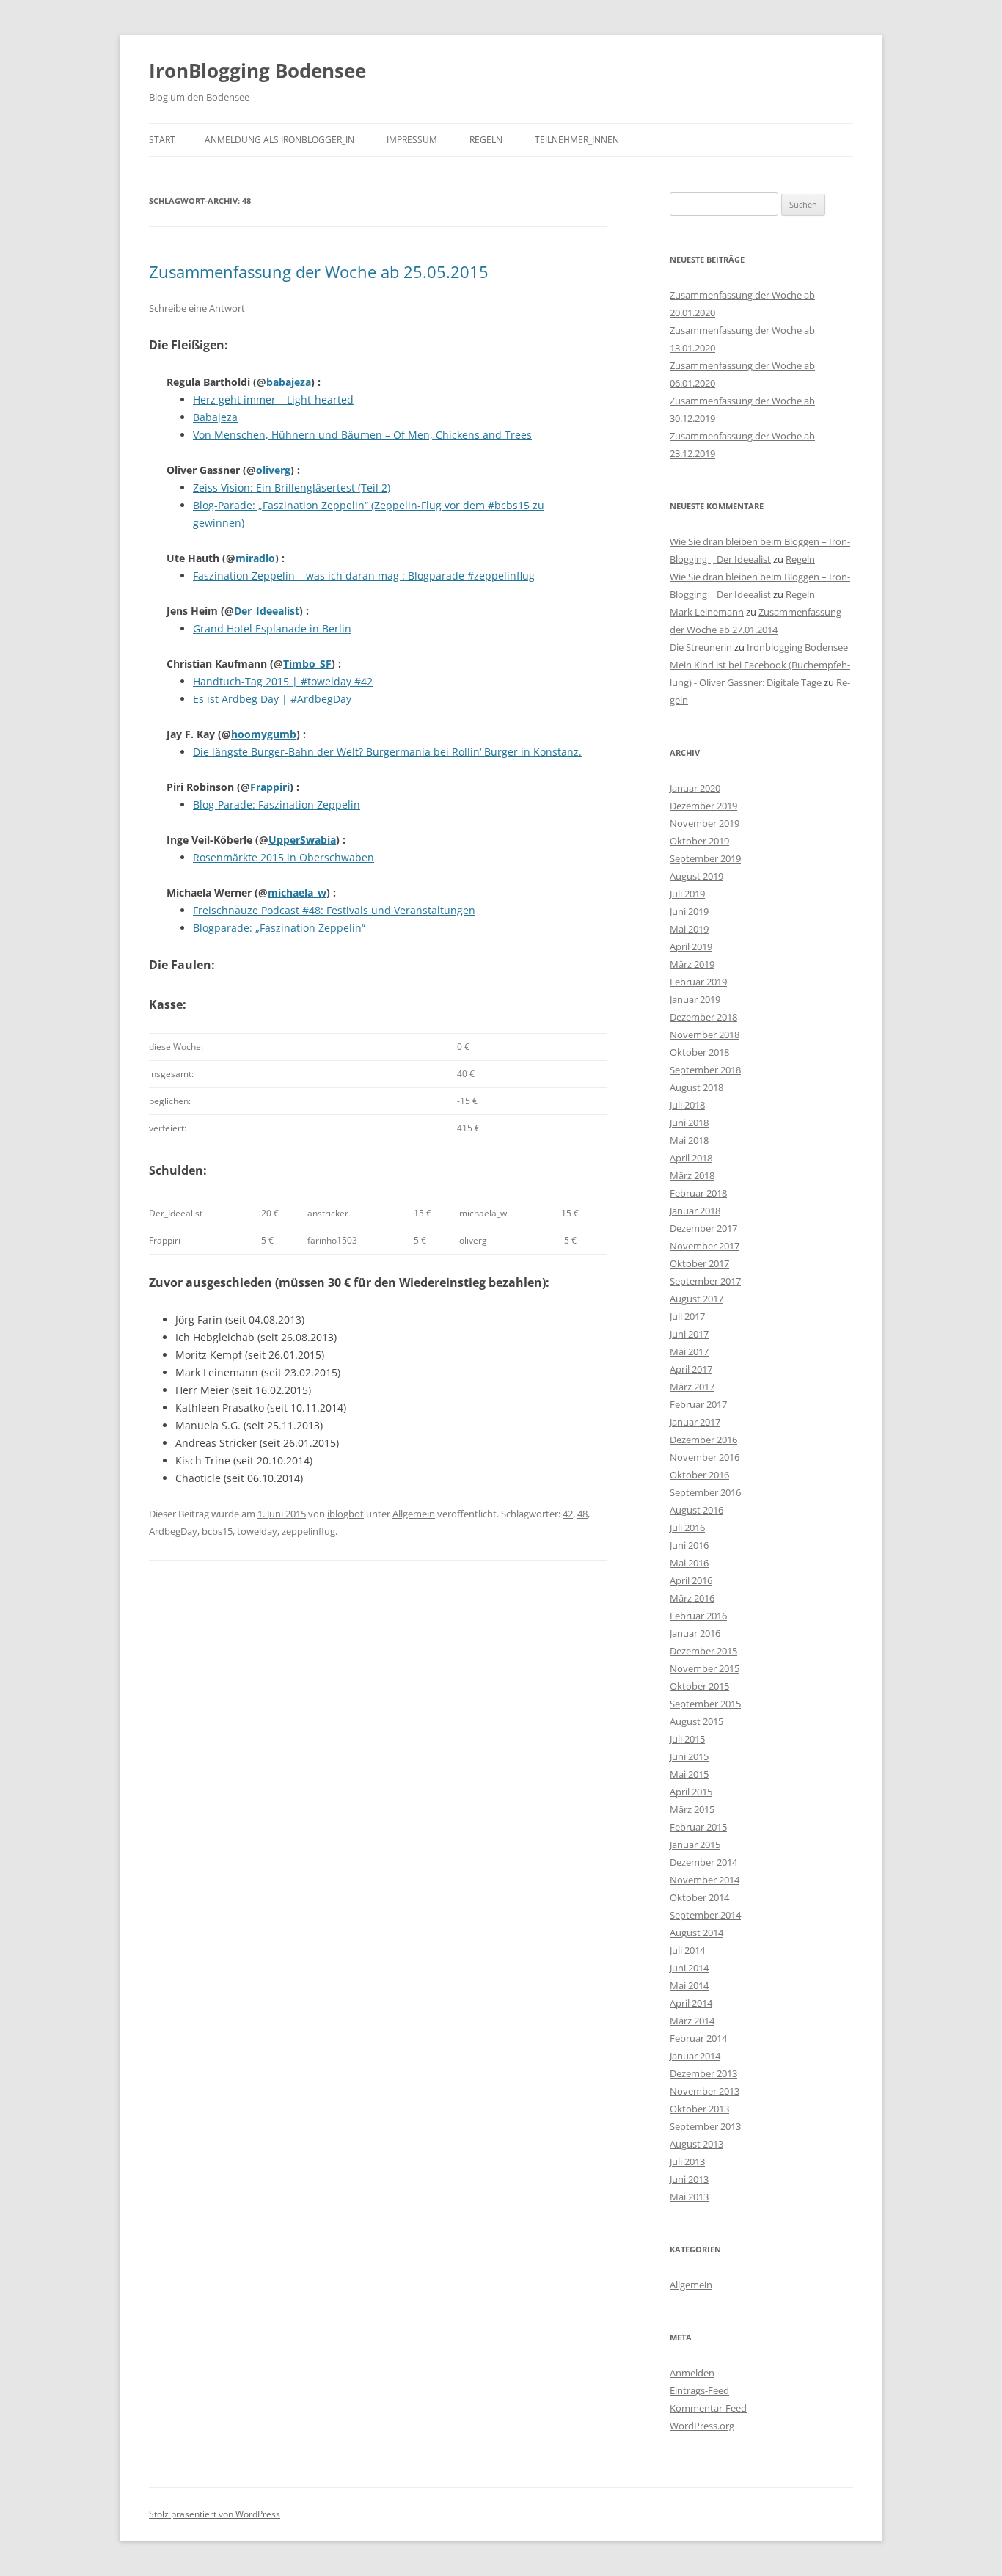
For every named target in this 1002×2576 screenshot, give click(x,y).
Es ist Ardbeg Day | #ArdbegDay (272, 699)
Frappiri (270, 787)
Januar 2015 (695, 1845)
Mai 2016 (689, 1563)
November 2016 (705, 1457)
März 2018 (692, 1175)
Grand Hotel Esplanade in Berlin (272, 628)
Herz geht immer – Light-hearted (273, 399)
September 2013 (705, 2126)
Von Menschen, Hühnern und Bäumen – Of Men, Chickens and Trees (362, 435)
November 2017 (705, 1246)
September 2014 (705, 1915)
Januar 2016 (695, 1633)
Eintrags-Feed (699, 2390)
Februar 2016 (698, 1616)
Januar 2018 (695, 1211)
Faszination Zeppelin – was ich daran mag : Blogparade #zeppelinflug (364, 576)
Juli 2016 (687, 1528)
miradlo (255, 558)
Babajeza (215, 417)
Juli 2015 (687, 1739)
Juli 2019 (687, 894)
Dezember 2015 (703, 1651)
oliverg (273, 470)
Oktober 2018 (699, 1052)
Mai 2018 (689, 1140)
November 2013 (705, 2091)
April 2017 (691, 1369)
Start (162, 140)
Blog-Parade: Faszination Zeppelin (277, 804)
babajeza (289, 382)
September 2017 (705, 1281)
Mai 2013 (689, 2197)
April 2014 (691, 2003)
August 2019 (696, 876)
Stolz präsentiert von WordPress (215, 2514)
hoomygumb (264, 734)
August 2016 (696, 1510)
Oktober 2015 (699, 1686)
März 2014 (692, 2021)
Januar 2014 (695, 2056)
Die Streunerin (701, 647)
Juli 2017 (687, 1316)
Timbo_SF (307, 664)
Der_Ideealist (267, 611)
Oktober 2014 (699, 1897)
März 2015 (692, 1809)
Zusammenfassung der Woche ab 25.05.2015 (319, 271)
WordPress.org (702, 2426)
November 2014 (705, 1880)
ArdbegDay (173, 1531)
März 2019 (692, 964)
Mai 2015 (689, 1774)
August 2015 (696, 1721)
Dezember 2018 (703, 1017)
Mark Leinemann (707, 612)
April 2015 (691, 1792)
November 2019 (705, 823)
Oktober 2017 (699, 1263)
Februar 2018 (698, 1193)
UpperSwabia (302, 840)
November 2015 (705, 1668)
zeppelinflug (308, 1531)
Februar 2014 (698, 2038)
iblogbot (345, 1514)
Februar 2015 (698, 1827)
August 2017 (696, 1299)
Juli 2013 (687, 2161)
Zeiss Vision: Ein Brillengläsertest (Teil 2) (292, 488)
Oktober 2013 (699, 2109)
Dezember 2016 (703, 1440)
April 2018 (691, 1158)
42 (568, 1514)
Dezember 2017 (703, 1228)
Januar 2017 (695, 1422)
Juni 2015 (689, 1756)
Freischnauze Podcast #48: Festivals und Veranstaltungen (334, 910)
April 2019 (691, 946)
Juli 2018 (687, 1105)
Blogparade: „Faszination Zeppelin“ (279, 928)
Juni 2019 (689, 911)
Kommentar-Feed (708, 2408)
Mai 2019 (689, 929)
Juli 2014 (687, 1950)
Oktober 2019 (699, 841)
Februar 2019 (698, 982)
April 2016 (691, 1580)
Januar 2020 (695, 788)
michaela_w (297, 893)
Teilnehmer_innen (577, 140)
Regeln (486, 140)
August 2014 (696, 1933)
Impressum (412, 140)
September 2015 (705, 1704)
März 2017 (692, 1387)
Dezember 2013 (703, 2073)
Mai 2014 (689, 1985)
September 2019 (705, 858)
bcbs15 (217, 1531)
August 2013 (696, 2144)
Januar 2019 (695, 999)
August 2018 (696, 1087)
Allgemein (414, 1514)
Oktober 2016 (699, 1475)
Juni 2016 (689, 1545)
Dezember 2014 (703, 1862)
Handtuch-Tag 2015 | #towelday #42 (283, 681)
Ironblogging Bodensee (797, 647)
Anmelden (692, 2373)
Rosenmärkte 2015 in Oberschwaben (284, 857)
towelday (257, 1531)
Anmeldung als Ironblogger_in (279, 140)
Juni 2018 (689, 1123)
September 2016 (705, 1492)
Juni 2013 (689, 2179)
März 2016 (692, 1598)
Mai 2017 (689, 1351)
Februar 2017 (698, 1404)
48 (582, 1514)
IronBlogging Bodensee (257, 70)
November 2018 (705, 1035)
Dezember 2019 (703, 806)
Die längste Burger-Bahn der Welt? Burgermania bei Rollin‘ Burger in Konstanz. (387, 752)
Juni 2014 (689, 1968)
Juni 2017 (689, 1334)
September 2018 (705, 1070)
